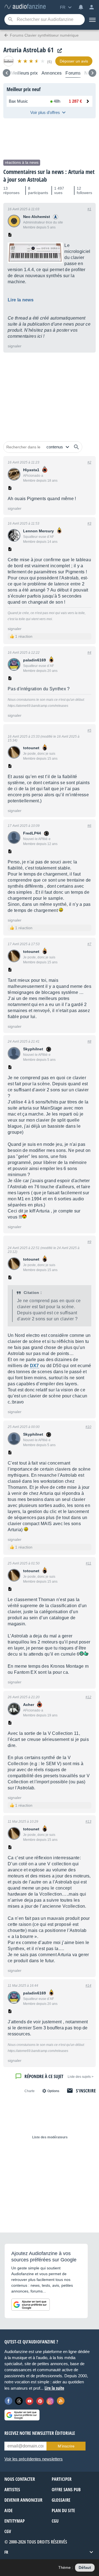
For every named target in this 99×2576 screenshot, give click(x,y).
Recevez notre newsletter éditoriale (40, 2433)
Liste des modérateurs (50, 2137)
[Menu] (92, 20)
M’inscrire (66, 2446)
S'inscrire (86, 2091)
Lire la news (21, 300)
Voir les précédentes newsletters (34, 2459)
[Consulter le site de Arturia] (58, 51)
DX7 (35, 1366)
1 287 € (75, 101)
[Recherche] (10, 20)
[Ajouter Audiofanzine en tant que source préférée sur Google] (31, 2305)
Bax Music (18, 101)
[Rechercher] (76, 447)
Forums (73, 73)
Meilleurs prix (24, 73)
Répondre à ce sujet (44, 2076)
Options (53, 2091)
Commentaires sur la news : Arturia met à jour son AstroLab (49, 176)
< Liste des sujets (81, 2077)
